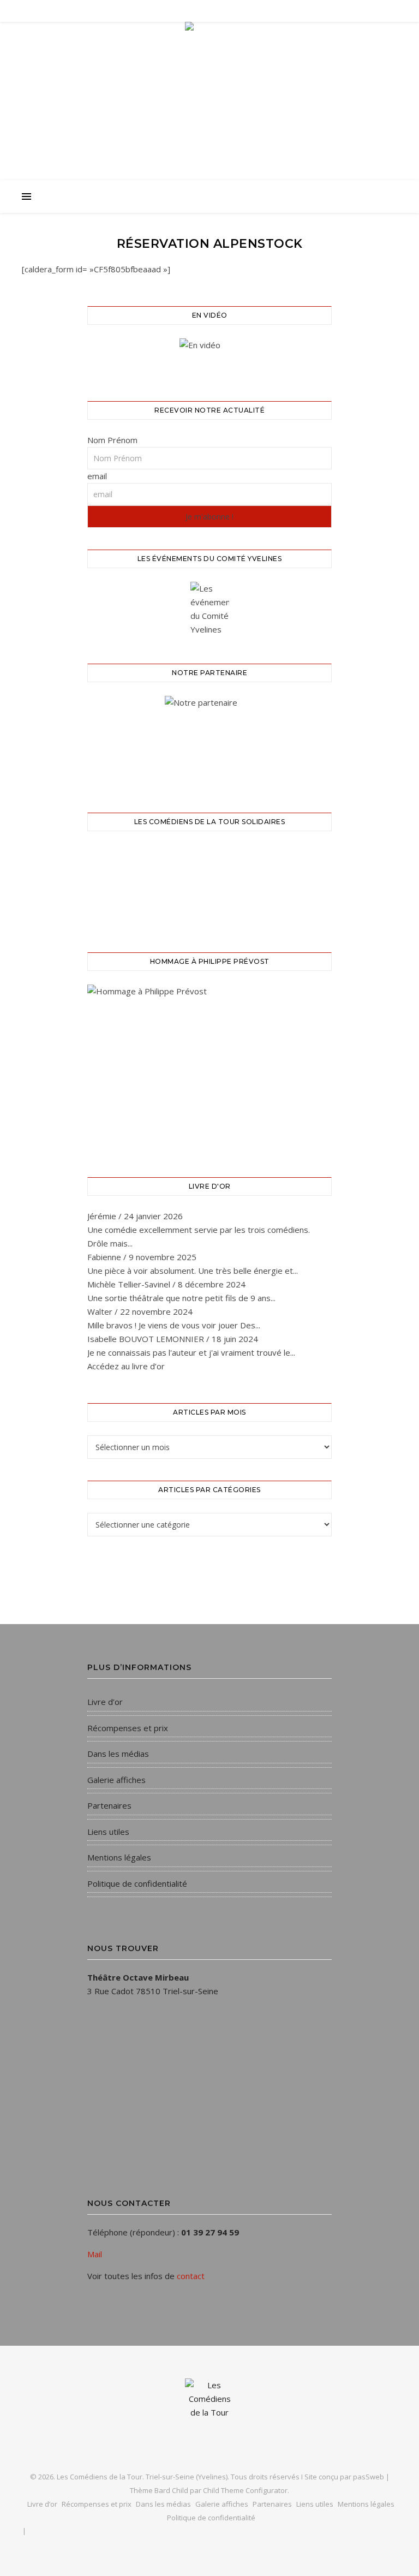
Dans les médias (118, 1754)
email (97, 476)
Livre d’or (105, 1702)
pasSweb (369, 2477)
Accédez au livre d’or (126, 1366)
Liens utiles (108, 1832)
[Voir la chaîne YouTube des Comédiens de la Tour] (209, 356)
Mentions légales (119, 1857)
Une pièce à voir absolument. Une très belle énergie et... (193, 1271)
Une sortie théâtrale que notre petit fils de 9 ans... (181, 1298)
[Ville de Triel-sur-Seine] (209, 741)
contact (191, 2276)
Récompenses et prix (128, 1728)
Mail (95, 2254)
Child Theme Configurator (245, 2490)
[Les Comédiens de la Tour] (209, 135)
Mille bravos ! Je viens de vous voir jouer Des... (174, 1325)
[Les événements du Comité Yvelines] (209, 609)
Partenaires (109, 1805)
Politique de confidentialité (137, 1883)
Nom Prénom (112, 440)
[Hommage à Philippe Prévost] (209, 1067)
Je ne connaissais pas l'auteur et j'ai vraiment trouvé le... (191, 1352)
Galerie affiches (116, 1780)
